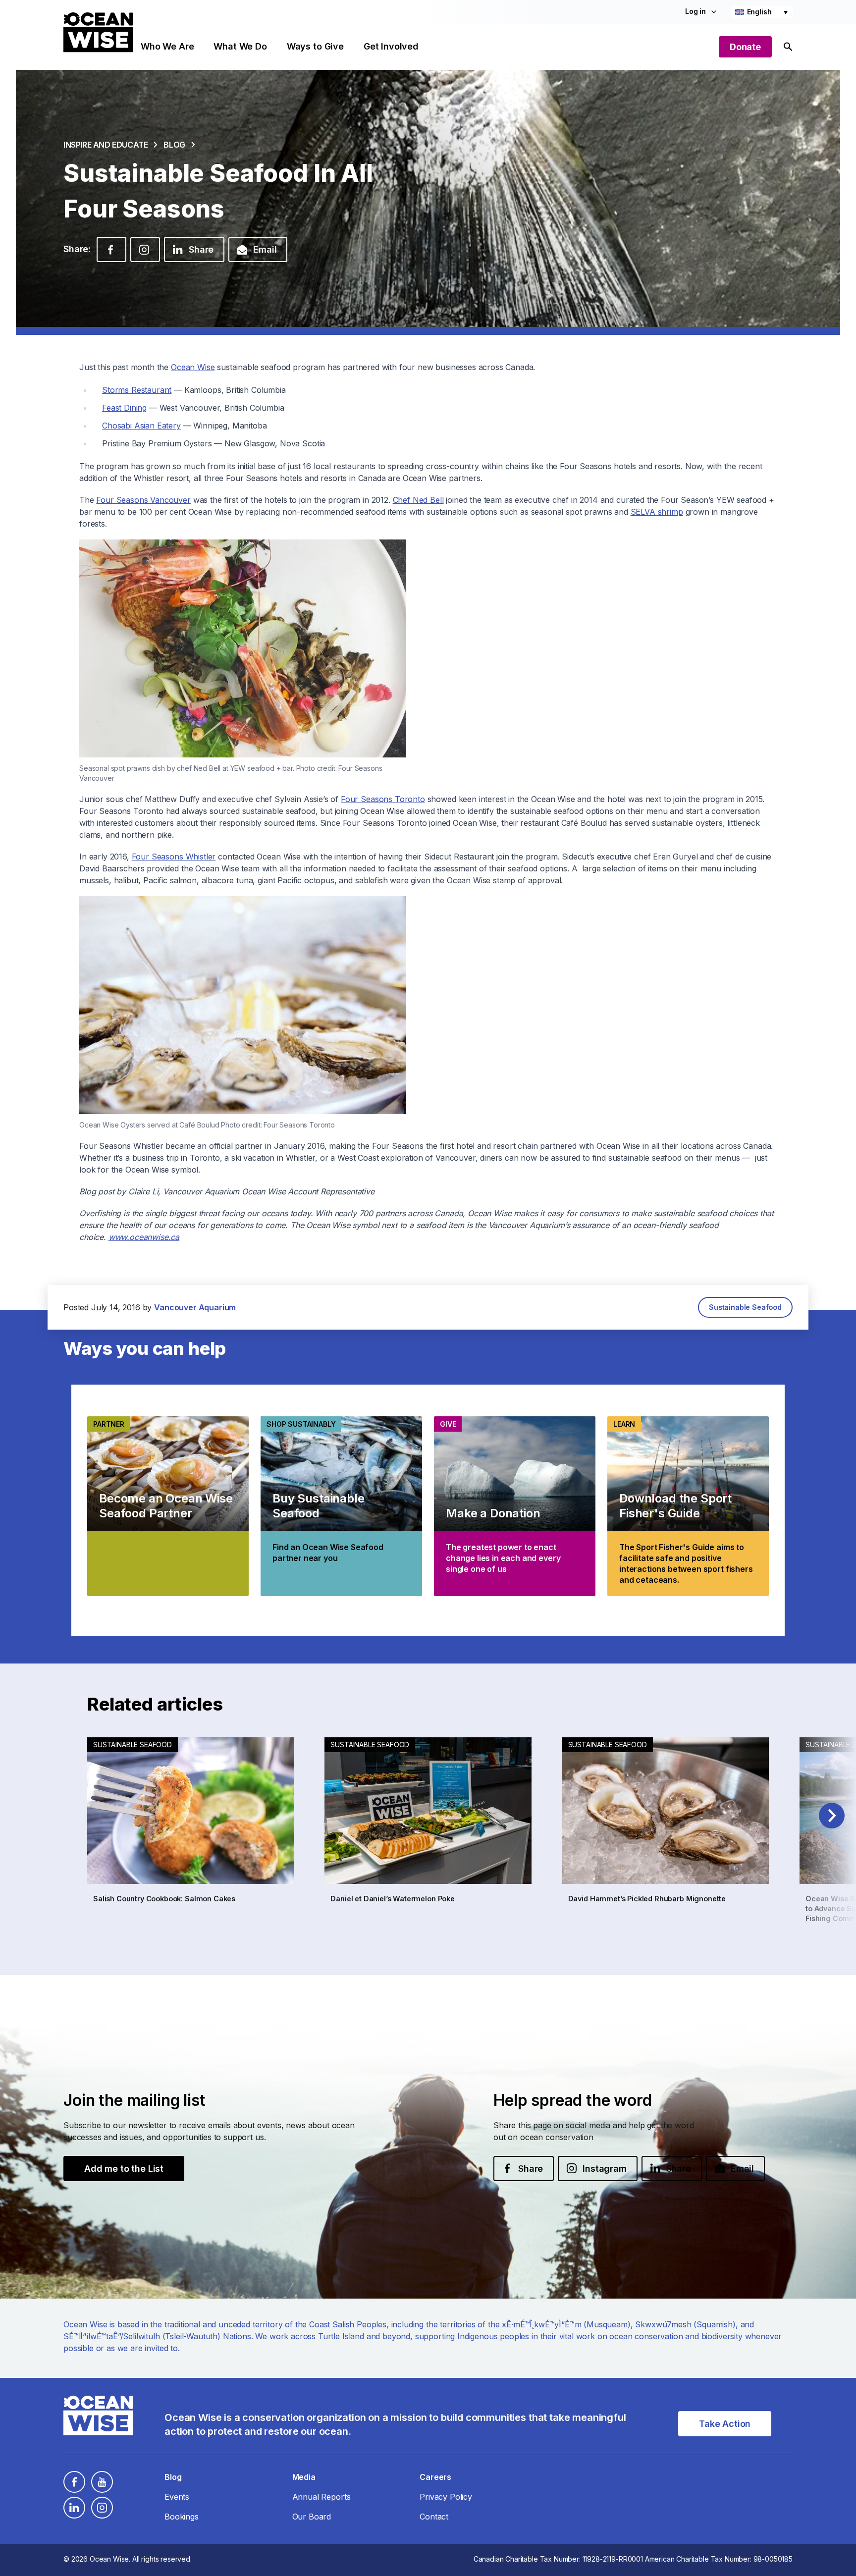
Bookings (182, 2517)
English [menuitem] (759, 12)
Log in (695, 11)
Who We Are (167, 46)
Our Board (312, 2517)
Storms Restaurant (137, 390)
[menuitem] (761, 12)
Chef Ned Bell (418, 500)
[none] (761, 12)
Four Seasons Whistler (174, 857)
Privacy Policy (446, 2497)
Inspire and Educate (106, 145)
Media (304, 2477)
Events (177, 2497)
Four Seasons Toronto (383, 799)
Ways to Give (315, 46)
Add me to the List (124, 2169)
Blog (174, 145)
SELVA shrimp (657, 512)
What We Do (240, 46)
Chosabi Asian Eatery (141, 426)
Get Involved (391, 46)
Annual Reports (321, 2497)
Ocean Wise (193, 367)
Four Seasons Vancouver (143, 500)
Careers (435, 2477)
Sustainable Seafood (745, 1307)
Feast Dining (124, 408)
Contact (434, 2517)
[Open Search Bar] (788, 47)
